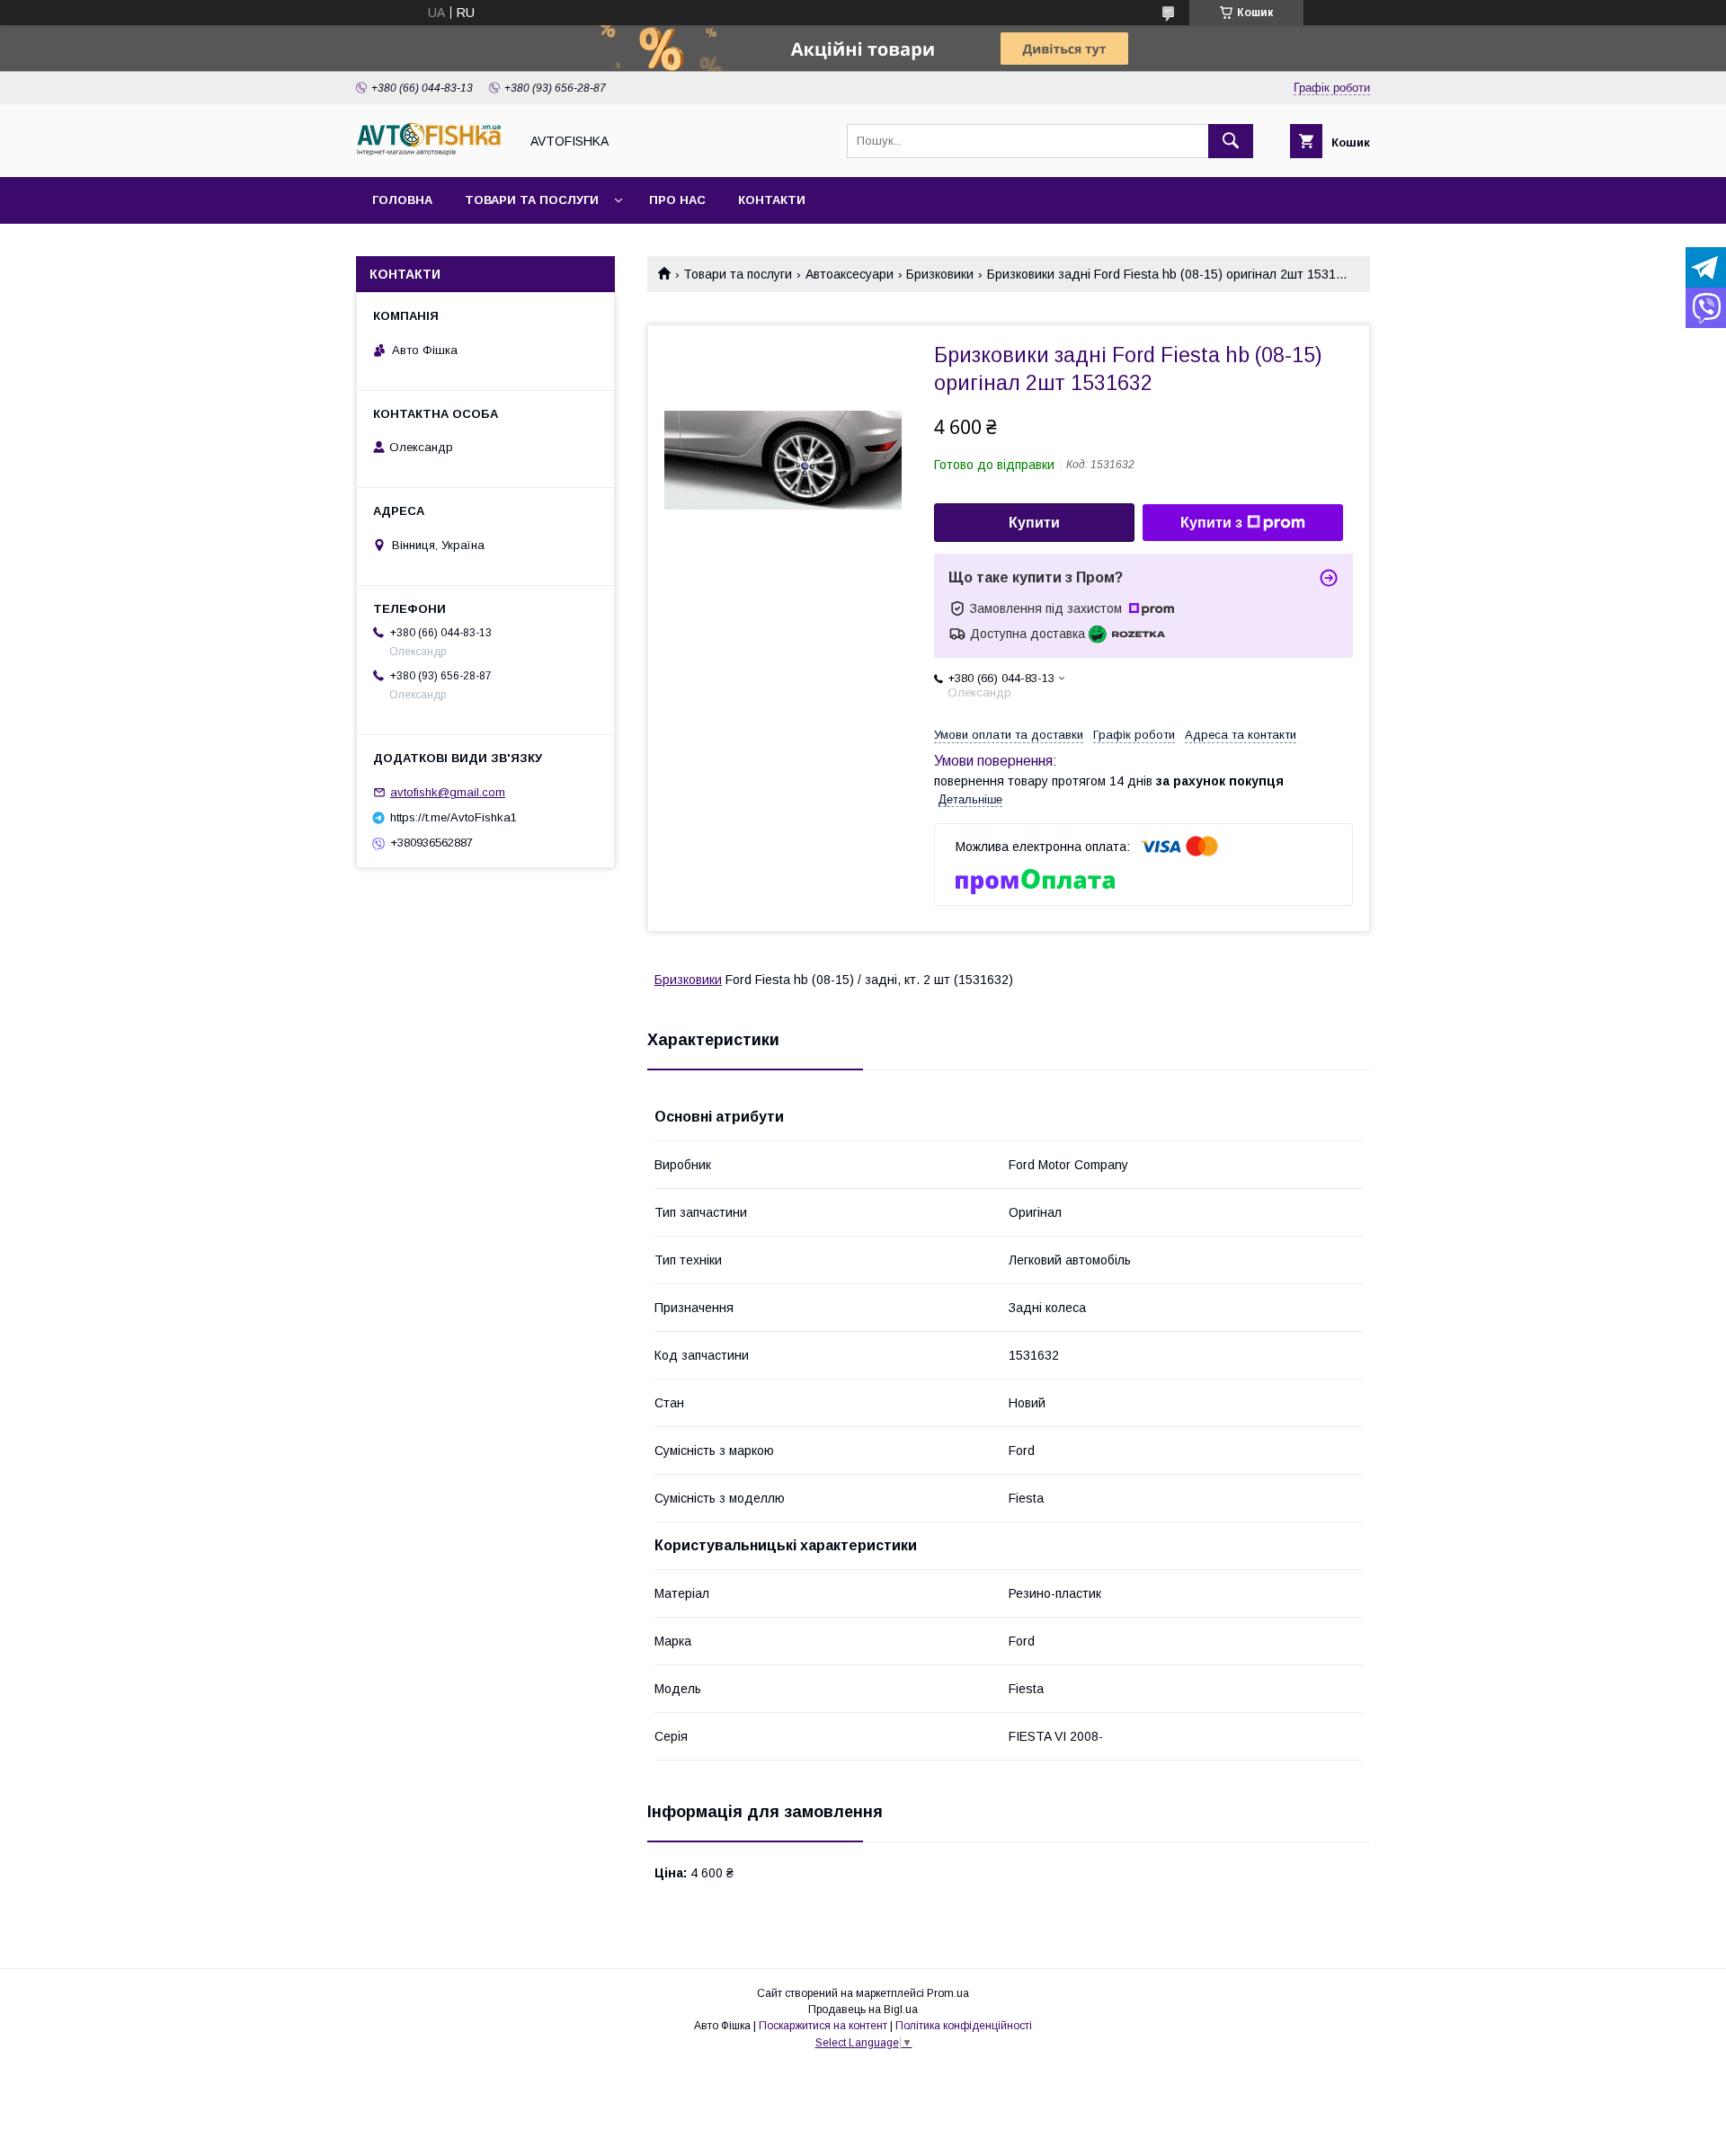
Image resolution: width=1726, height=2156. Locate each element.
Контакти (772, 200)
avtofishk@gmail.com (448, 792)
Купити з (1211, 523)
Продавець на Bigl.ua (863, 2010)
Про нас (677, 200)
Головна (402, 200)
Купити (1034, 523)
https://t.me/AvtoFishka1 (454, 817)
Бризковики (940, 274)
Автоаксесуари (850, 274)
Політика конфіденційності (964, 2026)
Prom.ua (948, 1993)
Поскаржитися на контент (823, 2026)
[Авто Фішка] (432, 154)
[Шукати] (1231, 141)
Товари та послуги (532, 200)
